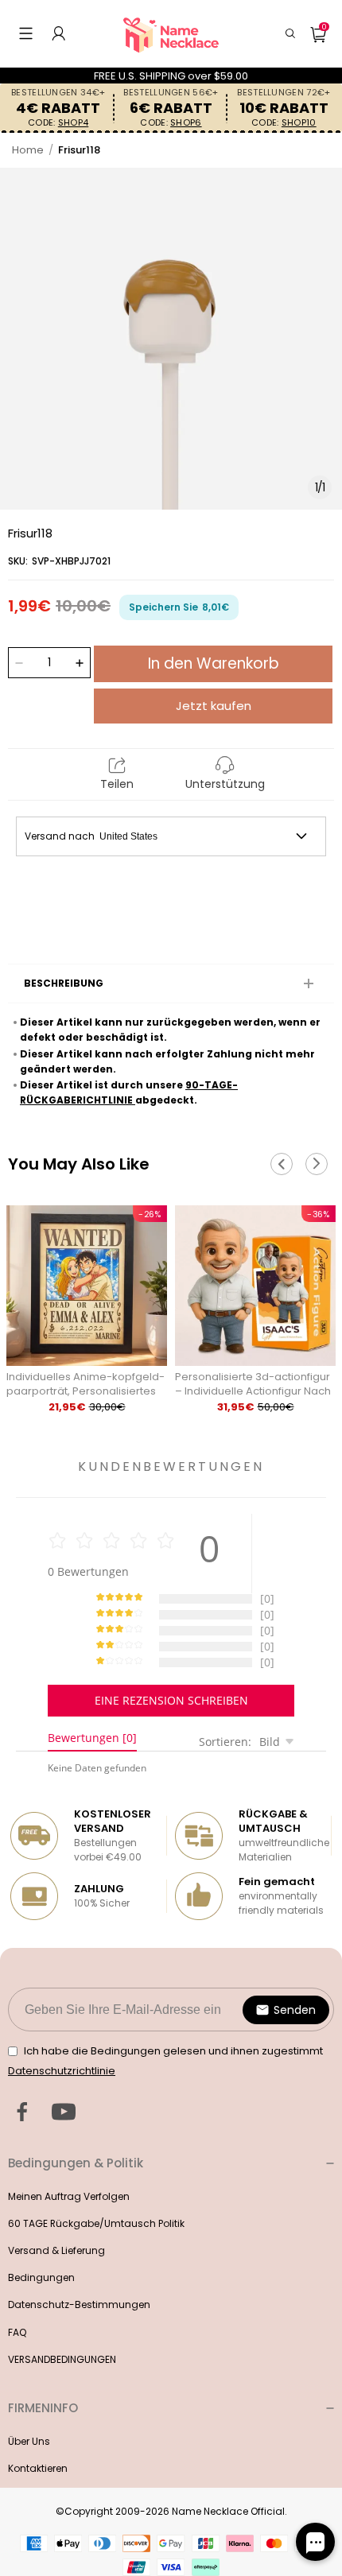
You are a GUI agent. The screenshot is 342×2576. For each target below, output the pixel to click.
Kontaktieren (38, 2468)
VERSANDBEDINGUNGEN (62, 2359)
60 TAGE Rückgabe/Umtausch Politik (96, 2223)
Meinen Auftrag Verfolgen (69, 2196)
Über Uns (29, 2441)
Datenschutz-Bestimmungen (79, 2304)
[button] (26, 33)
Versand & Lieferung (56, 2250)
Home (28, 150)
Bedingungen (41, 2277)
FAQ (17, 2332)
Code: (58, 123)
